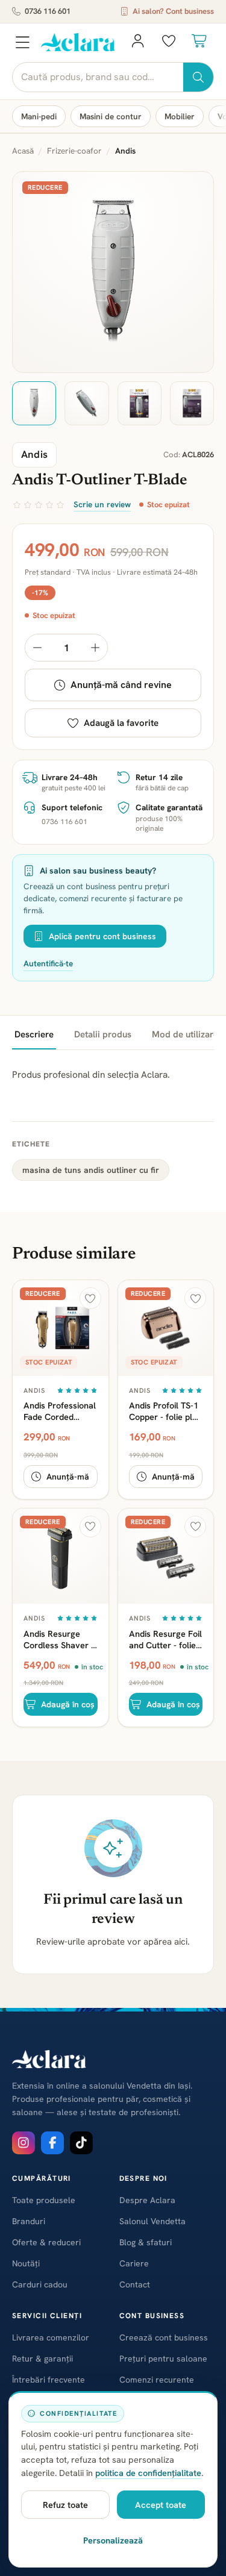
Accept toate (161, 2505)
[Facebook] (52, 2143)
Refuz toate (65, 2505)
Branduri (29, 2221)
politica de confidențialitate (148, 2473)
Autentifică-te (48, 963)
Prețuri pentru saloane (163, 2359)
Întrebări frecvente (49, 2380)
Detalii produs (103, 1034)
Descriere (34, 1034)
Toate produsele (44, 2200)
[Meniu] (22, 42)
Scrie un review (102, 504)
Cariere (134, 2263)
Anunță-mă (68, 1477)
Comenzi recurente (157, 2380)
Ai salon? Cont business (173, 11)
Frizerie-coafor (74, 151)
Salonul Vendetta (152, 2221)
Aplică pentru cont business (102, 936)
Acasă (23, 151)
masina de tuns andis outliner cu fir (91, 1170)
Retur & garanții (42, 2359)
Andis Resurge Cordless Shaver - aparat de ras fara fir (59, 1639)
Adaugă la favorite (121, 723)
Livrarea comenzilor (51, 2337)
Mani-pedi (39, 116)
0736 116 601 (48, 11)
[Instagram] (24, 2143)
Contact (135, 2284)
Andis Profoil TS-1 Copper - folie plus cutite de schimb (165, 1411)
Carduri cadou (40, 2284)
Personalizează (113, 2540)
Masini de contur (111, 116)
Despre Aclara (147, 2200)
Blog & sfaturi (146, 2242)
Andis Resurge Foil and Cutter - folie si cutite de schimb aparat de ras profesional (165, 1639)
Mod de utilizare (185, 1034)
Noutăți (26, 2263)
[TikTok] (81, 2143)
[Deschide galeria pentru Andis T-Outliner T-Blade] (113, 272)
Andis (35, 1390)
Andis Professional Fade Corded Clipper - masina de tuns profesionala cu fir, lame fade (60, 1411)
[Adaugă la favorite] (90, 1298)
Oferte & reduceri (46, 2242)
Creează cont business (164, 2337)
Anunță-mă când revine (121, 685)
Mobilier (180, 116)
